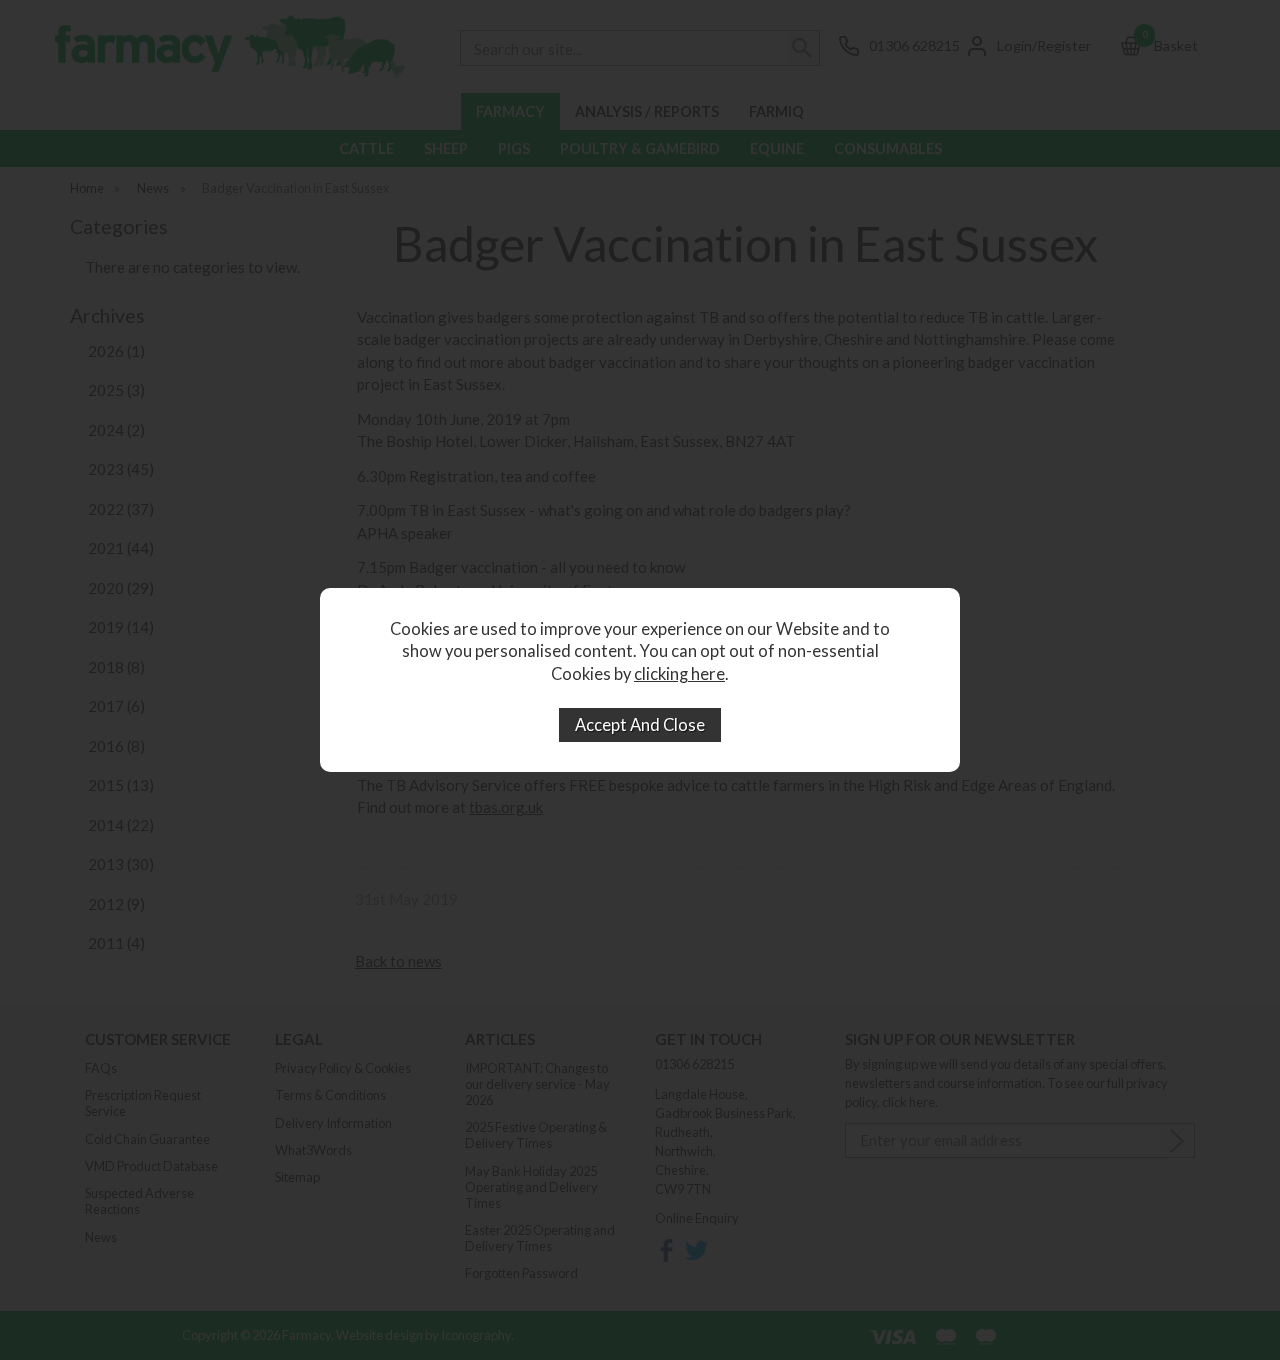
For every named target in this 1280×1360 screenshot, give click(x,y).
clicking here (679, 674)
